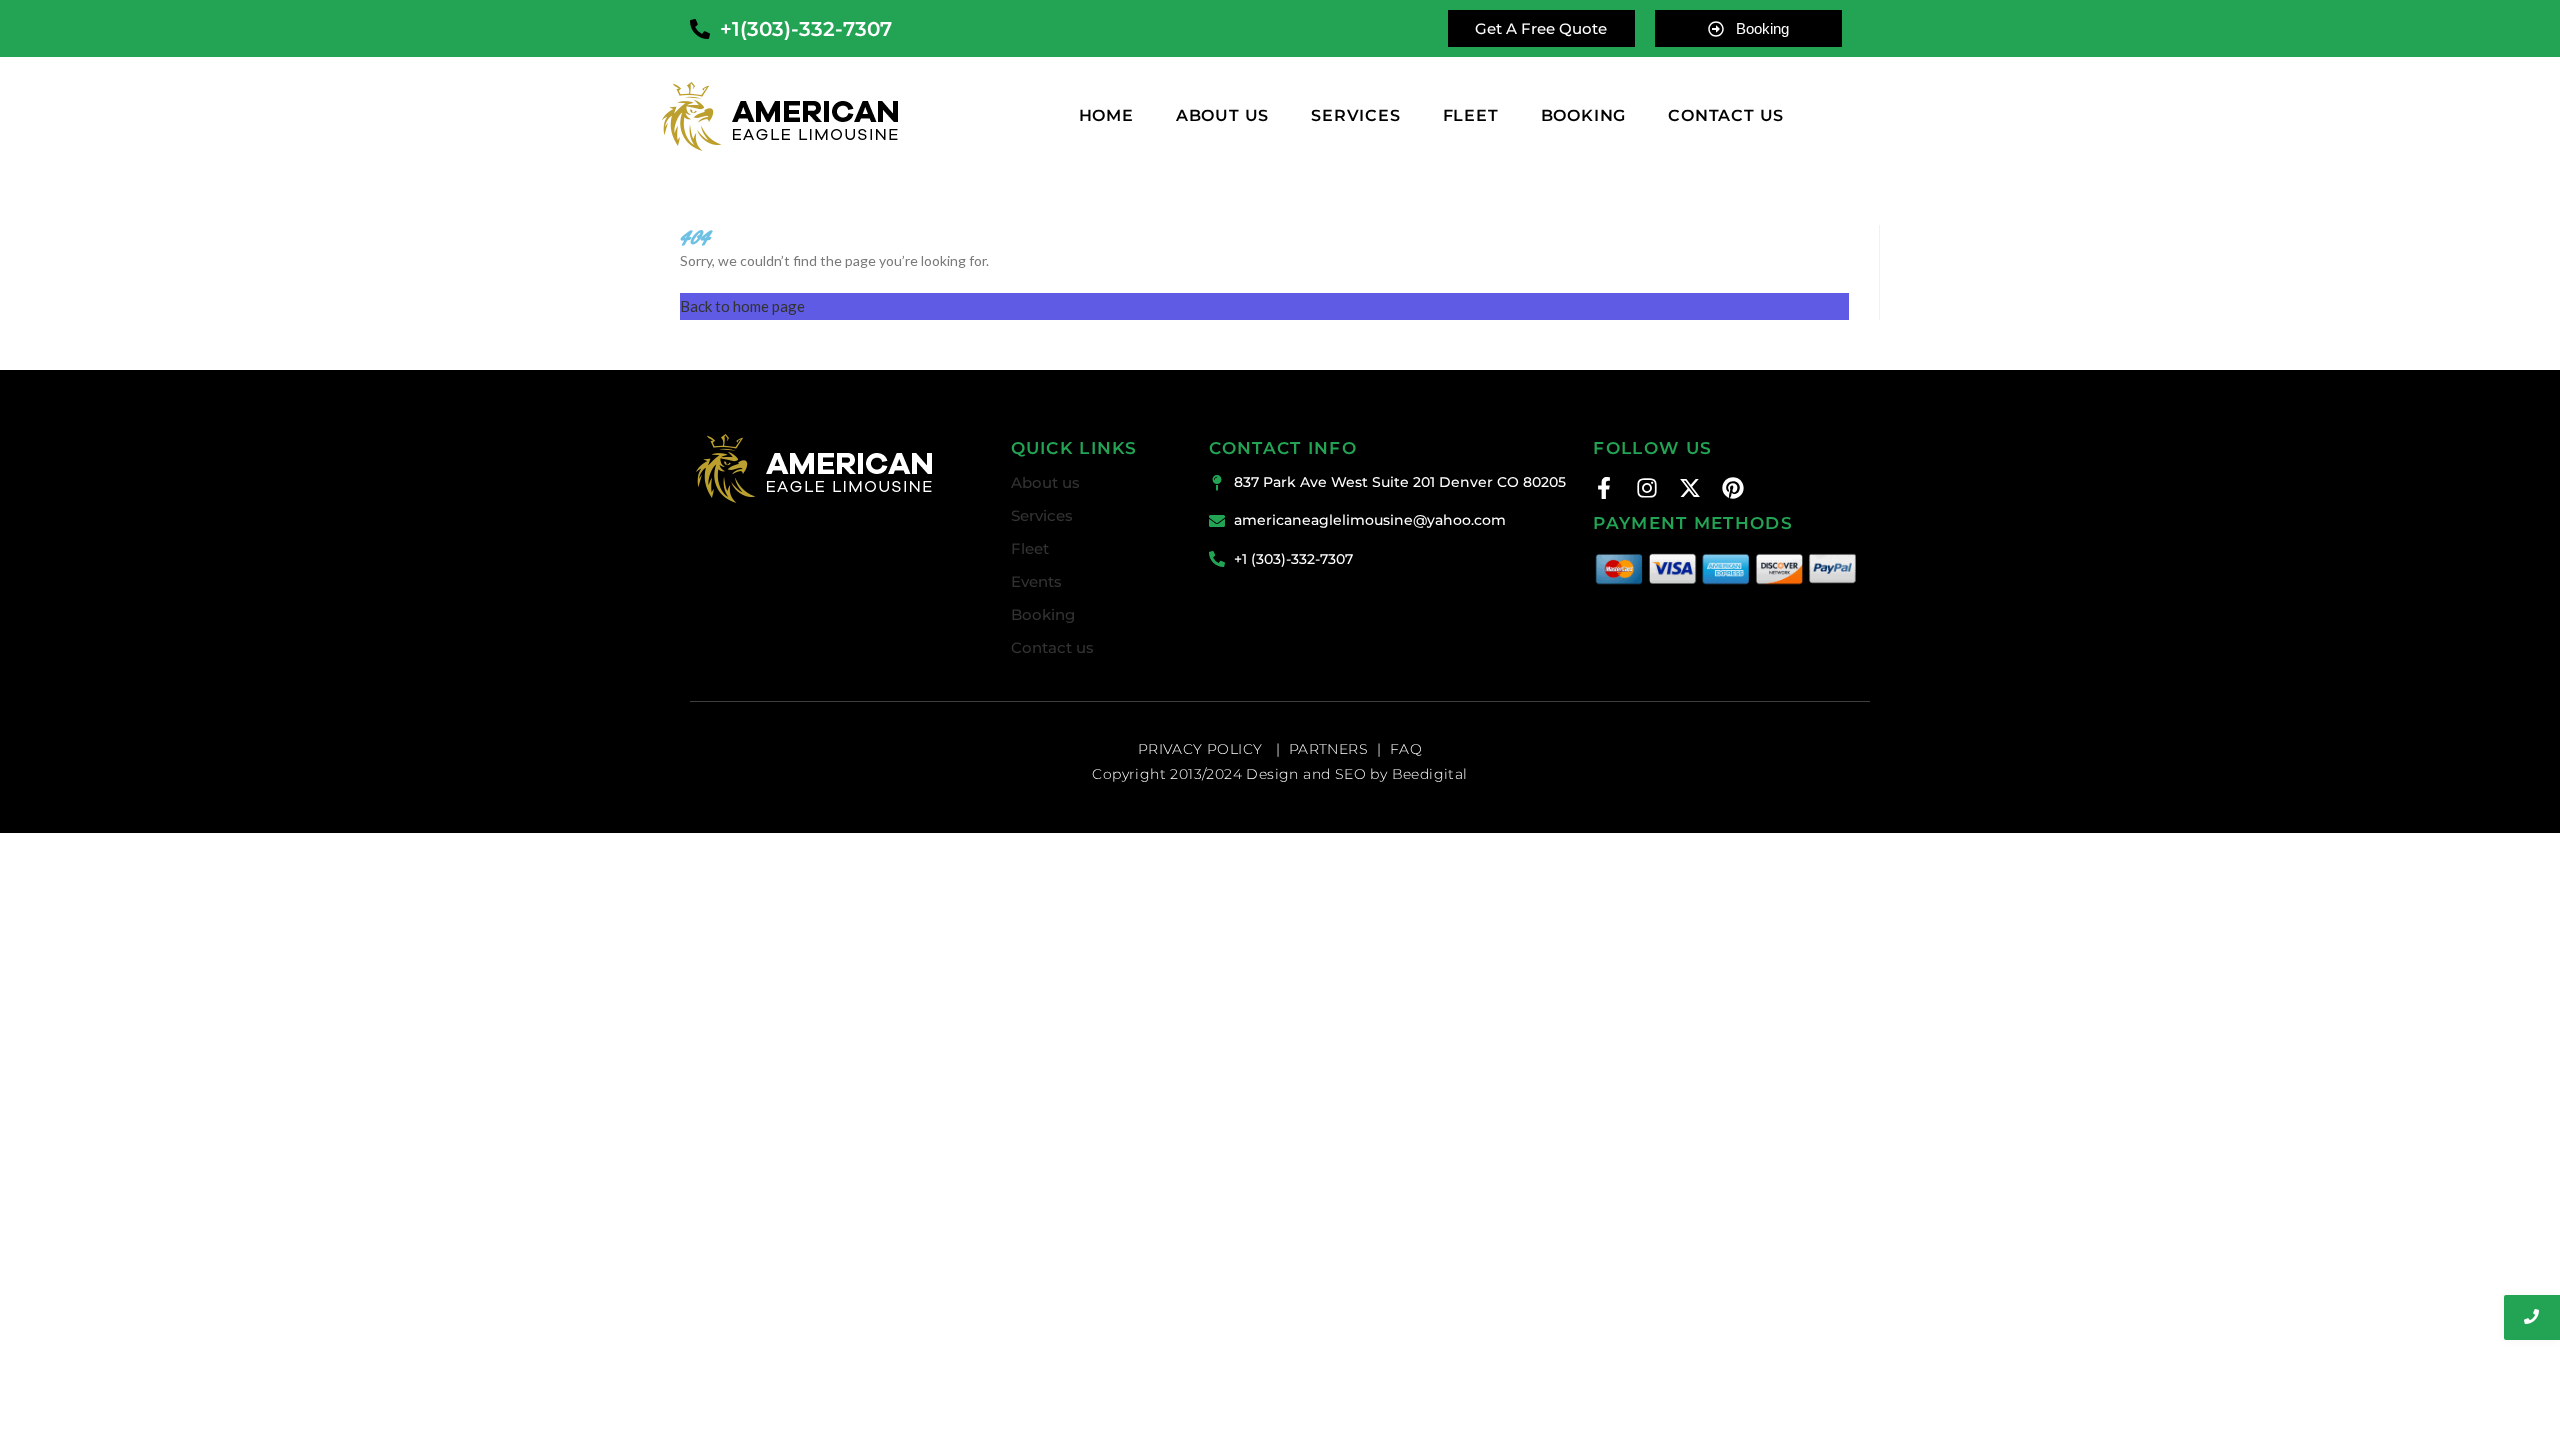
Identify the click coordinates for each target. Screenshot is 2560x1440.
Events (1036, 581)
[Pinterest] (1733, 488)
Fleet (1471, 116)
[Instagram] (1647, 488)
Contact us (1052, 647)
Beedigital (1430, 774)
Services (1355, 116)
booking (1584, 116)
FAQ (1406, 749)
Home (1106, 116)
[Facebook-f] (1604, 488)
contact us (1726, 116)
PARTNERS (1328, 749)
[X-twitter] (1690, 488)
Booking (1043, 614)
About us (1222, 116)
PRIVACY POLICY (1202, 749)
